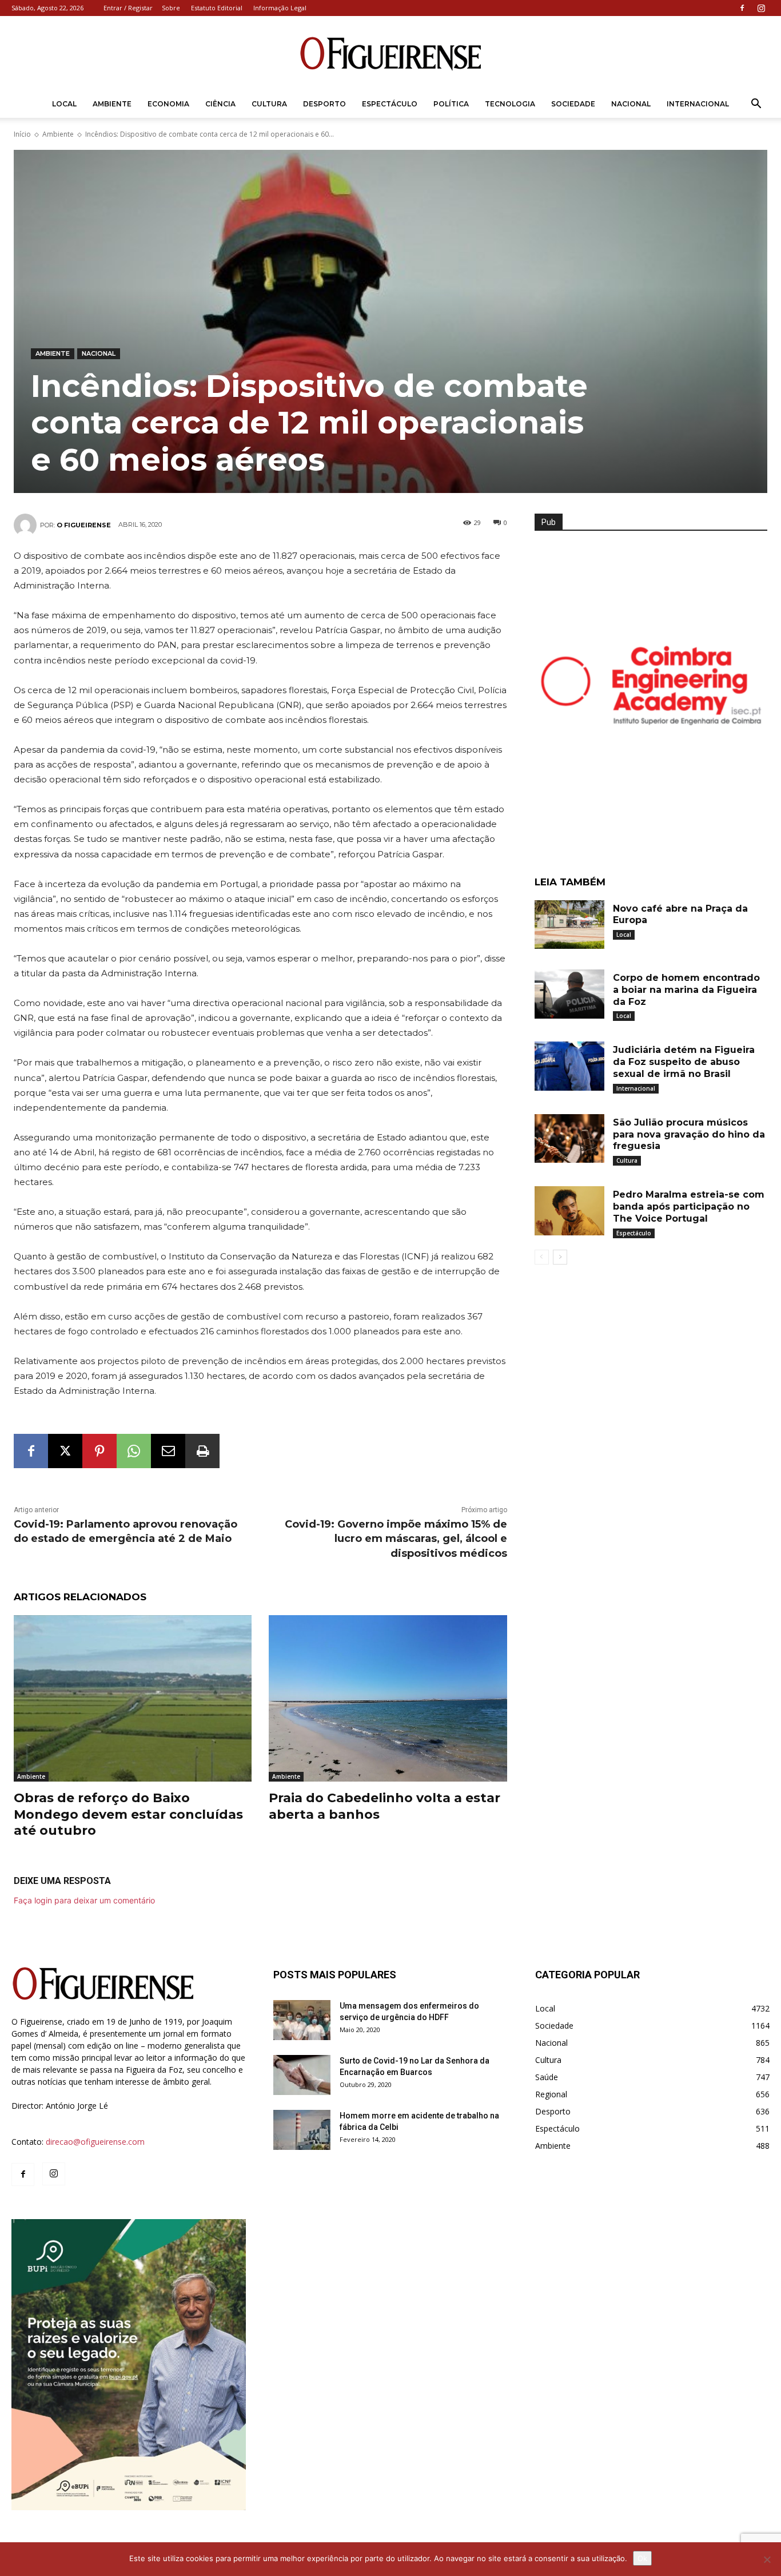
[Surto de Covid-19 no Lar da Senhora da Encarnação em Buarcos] (302, 2075)
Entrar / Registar (128, 8)
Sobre (171, 8)
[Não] (767, 2559)
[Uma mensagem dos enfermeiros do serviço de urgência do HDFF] (302, 2020)
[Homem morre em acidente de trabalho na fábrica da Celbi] (302, 2130)
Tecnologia (510, 104)
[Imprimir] (202, 1451)
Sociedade (573, 104)
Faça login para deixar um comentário (84, 1900)
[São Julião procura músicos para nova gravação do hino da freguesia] (569, 1139)
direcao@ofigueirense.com (95, 2142)
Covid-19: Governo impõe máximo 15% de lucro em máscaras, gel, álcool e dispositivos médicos (396, 1539)
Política (451, 104)
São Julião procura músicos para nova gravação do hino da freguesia (689, 1134)
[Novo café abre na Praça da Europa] (569, 925)
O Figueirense (84, 525)
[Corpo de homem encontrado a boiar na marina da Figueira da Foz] (569, 994)
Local (64, 104)
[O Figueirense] (390, 54)
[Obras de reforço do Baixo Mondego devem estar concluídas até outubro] (133, 1698)
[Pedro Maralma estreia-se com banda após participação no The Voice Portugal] (569, 1211)
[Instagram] (761, 8)
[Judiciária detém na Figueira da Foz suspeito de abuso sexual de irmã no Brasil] (569, 1066)
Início (22, 134)
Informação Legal (280, 8)
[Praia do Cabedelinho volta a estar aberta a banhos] (388, 1698)
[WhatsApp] (134, 1451)
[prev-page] (542, 1257)
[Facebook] (742, 8)
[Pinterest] (99, 1451)
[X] (65, 1451)
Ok (642, 2558)
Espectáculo (390, 104)
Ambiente (112, 104)
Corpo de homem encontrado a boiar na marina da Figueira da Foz (686, 990)
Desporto (324, 104)
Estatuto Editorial (217, 8)
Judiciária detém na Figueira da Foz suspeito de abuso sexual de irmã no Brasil (684, 1062)
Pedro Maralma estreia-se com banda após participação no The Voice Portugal (689, 1206)
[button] (756, 105)
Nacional (631, 104)
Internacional (698, 104)
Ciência (220, 104)
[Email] (168, 1451)
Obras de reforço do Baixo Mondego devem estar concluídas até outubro (128, 1814)
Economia (168, 104)
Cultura (269, 104)
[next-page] (560, 1257)
